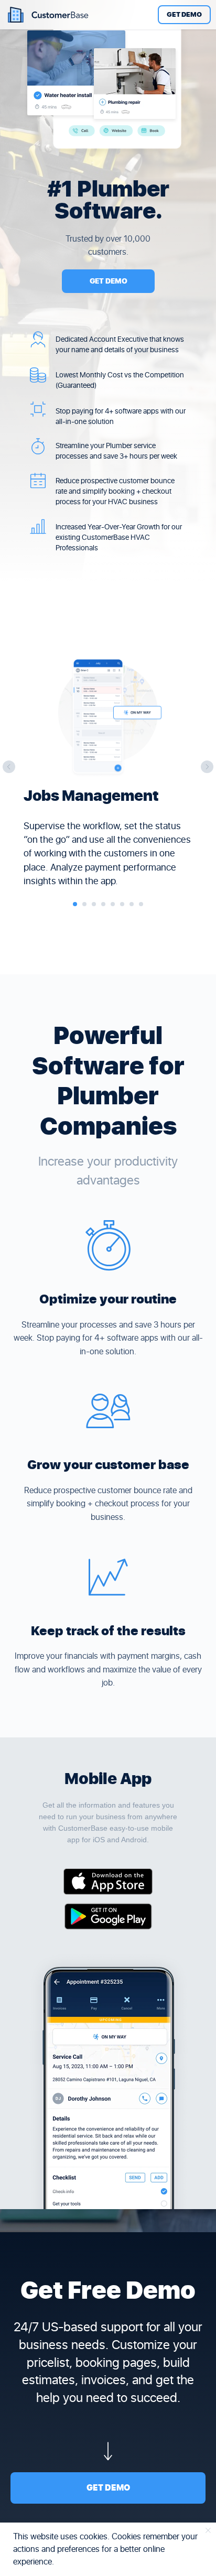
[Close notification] (208, 2530)
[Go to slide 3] (94, 904)
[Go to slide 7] (132, 904)
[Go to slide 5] (113, 904)
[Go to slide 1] (75, 904)
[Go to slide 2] (84, 904)
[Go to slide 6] (122, 904)
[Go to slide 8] (141, 904)
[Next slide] (207, 767)
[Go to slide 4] (103, 904)
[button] (184, 15)
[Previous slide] (9, 767)
